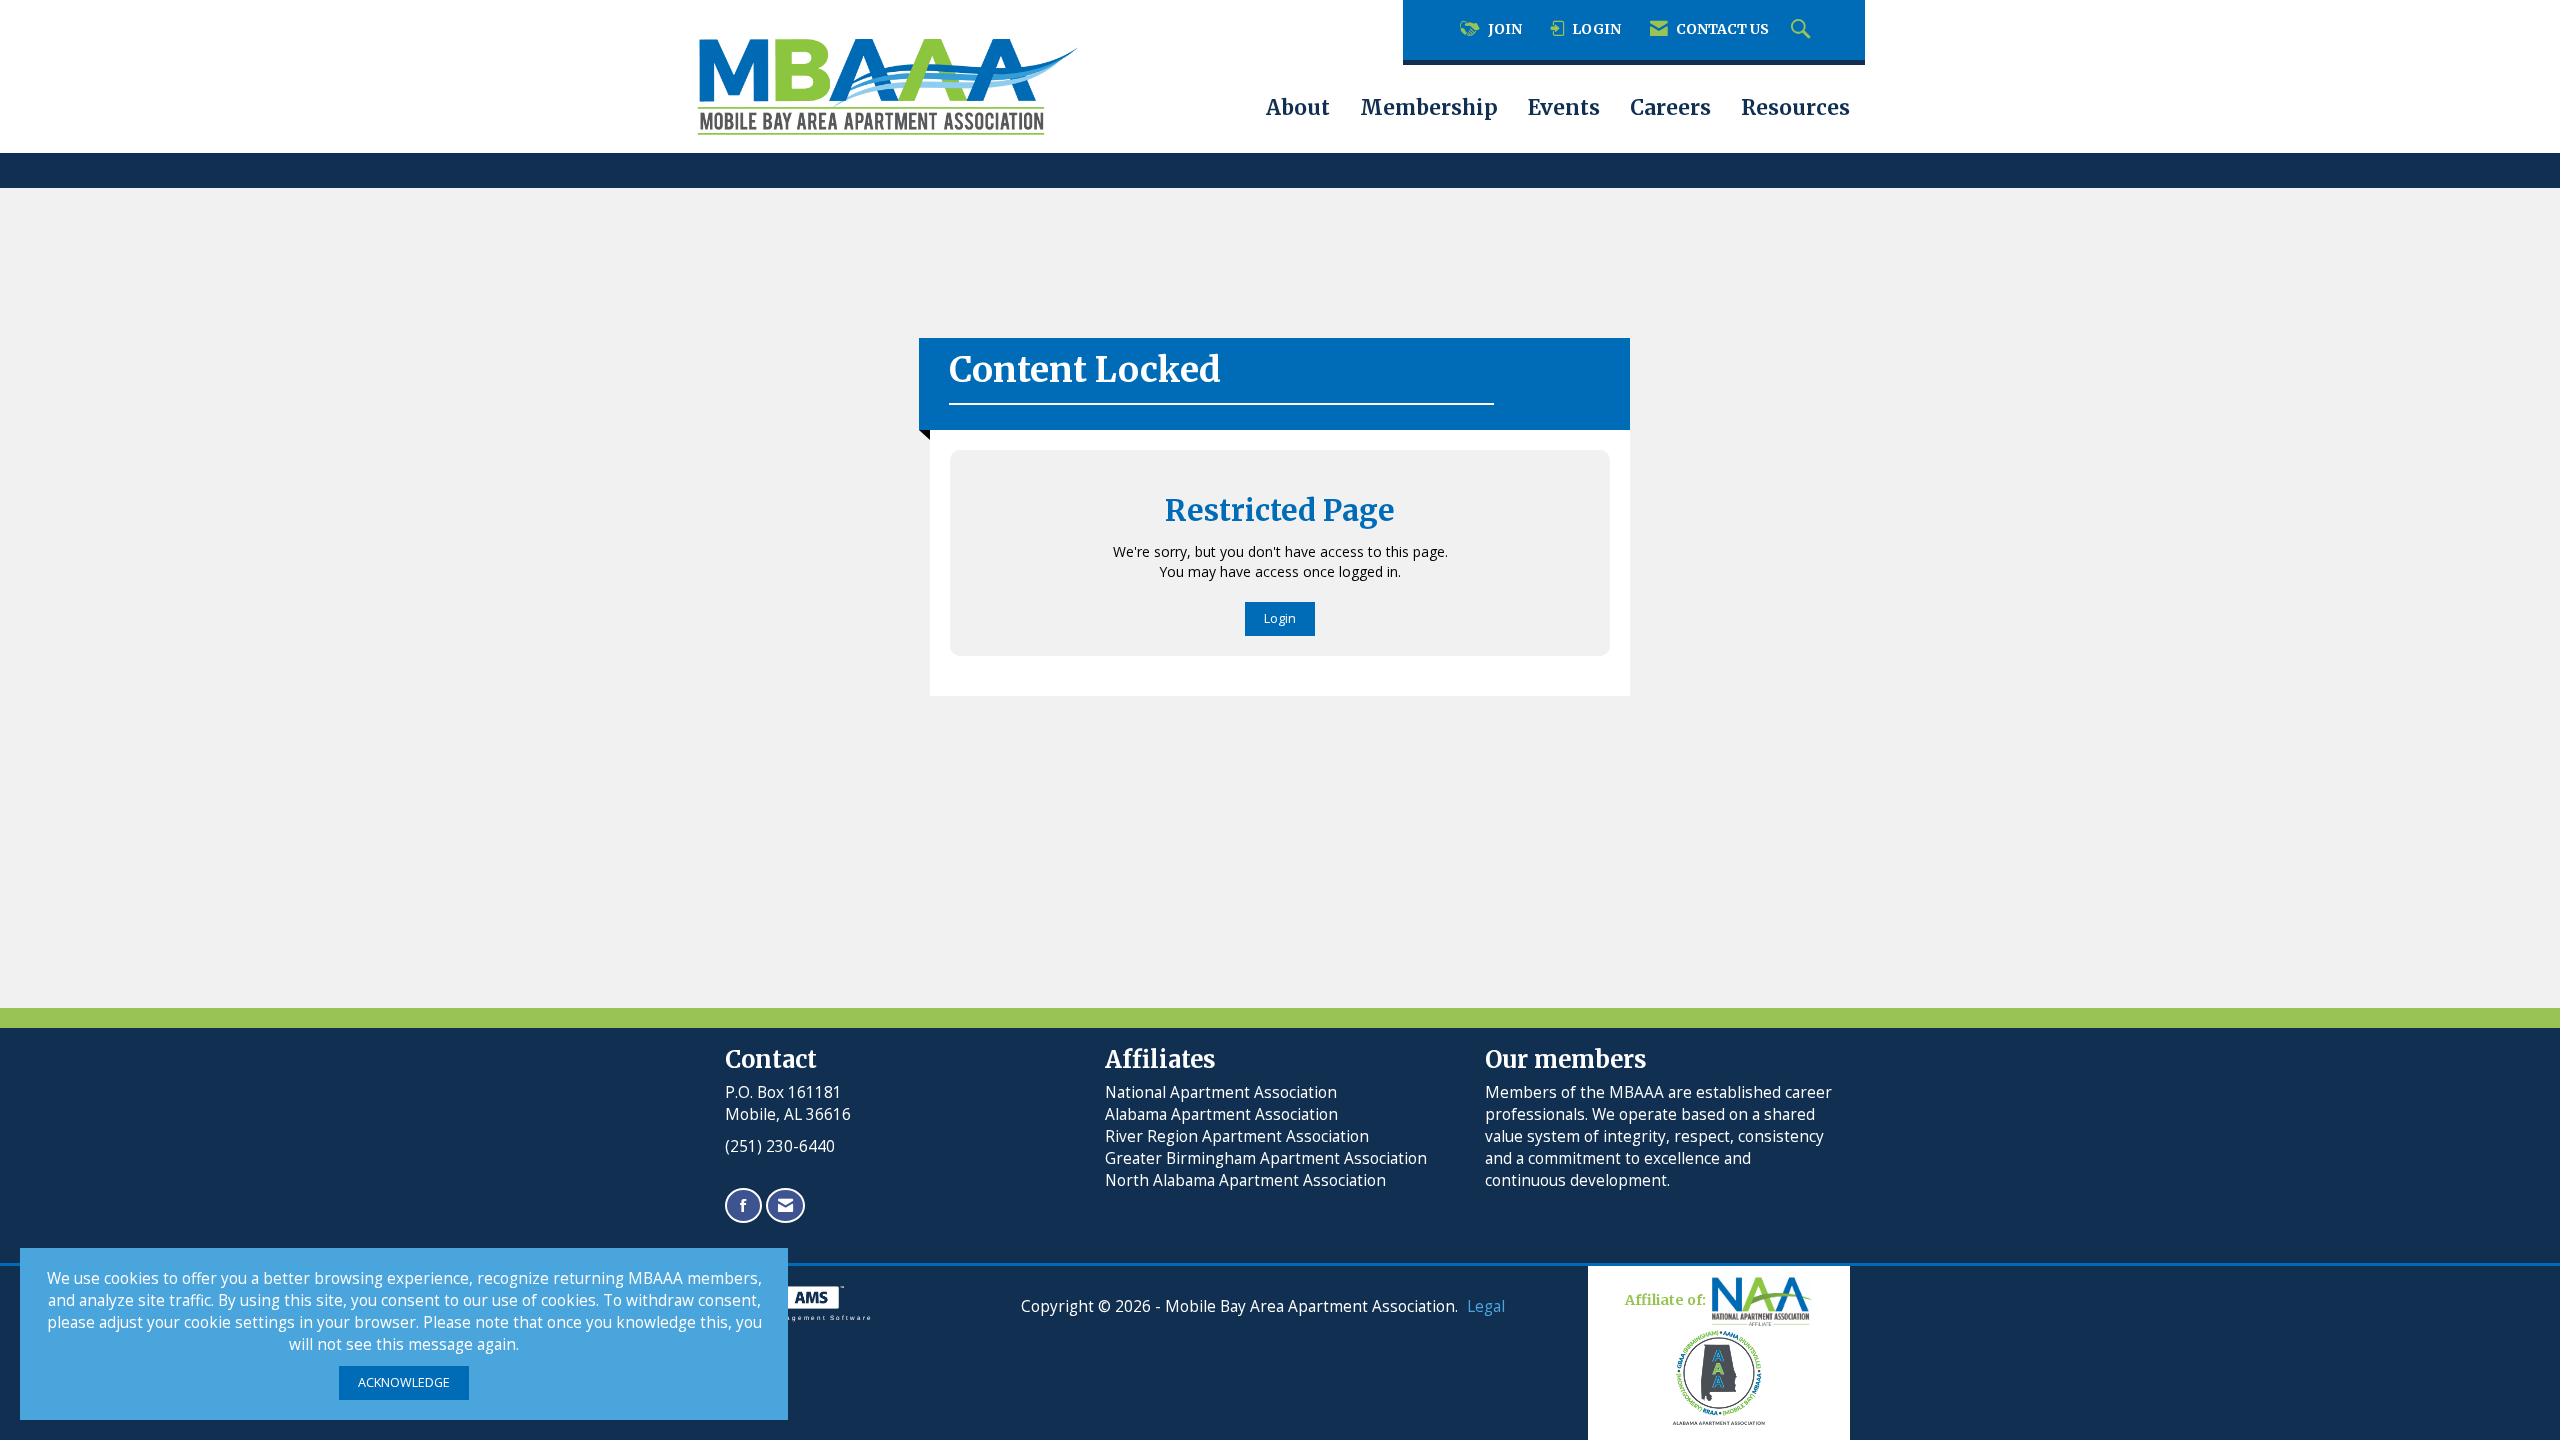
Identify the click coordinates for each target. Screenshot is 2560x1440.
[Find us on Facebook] (743, 1205)
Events (1564, 108)
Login (1280, 618)
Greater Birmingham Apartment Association (1266, 1158)
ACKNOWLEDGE (404, 1382)
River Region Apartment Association (1237, 1136)
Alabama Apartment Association (1221, 1114)
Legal (1486, 1306)
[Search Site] (1803, 30)
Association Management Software (791, 1317)
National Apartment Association (1221, 1092)
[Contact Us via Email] (785, 1205)
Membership (1429, 108)
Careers (1670, 108)
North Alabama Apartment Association (1247, 1180)
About (1298, 108)
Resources (1795, 108)
